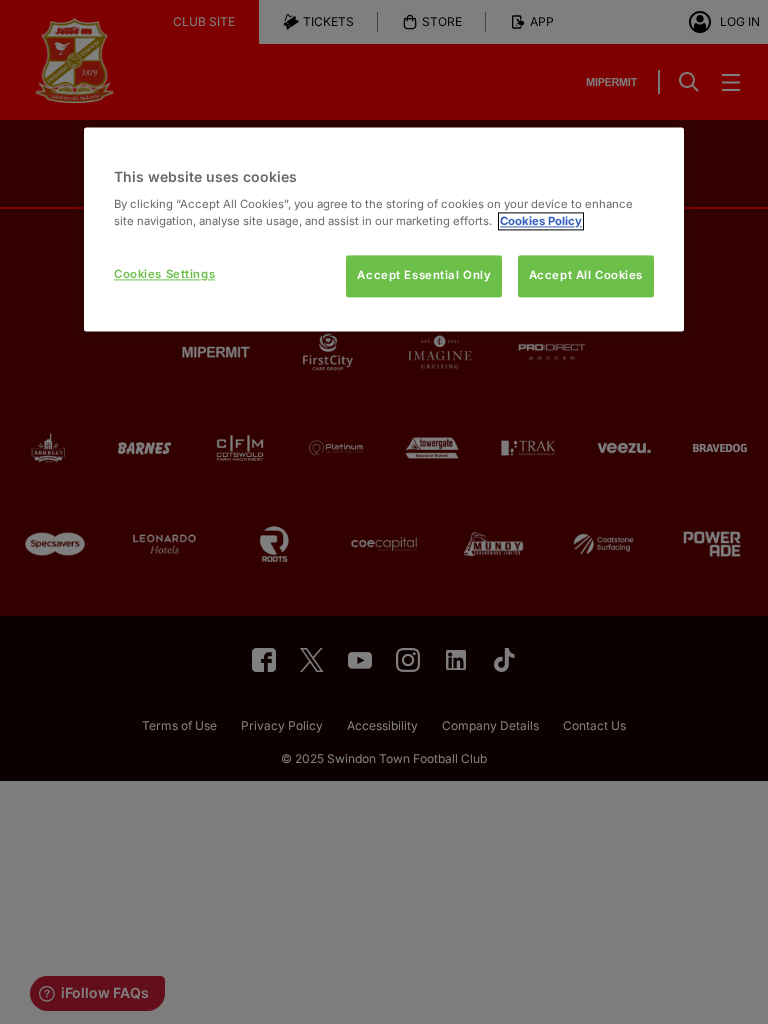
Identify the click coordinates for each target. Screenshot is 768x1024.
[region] (384, 229)
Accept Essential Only (424, 276)
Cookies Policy (541, 222)
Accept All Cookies (586, 276)
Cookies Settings (164, 275)
